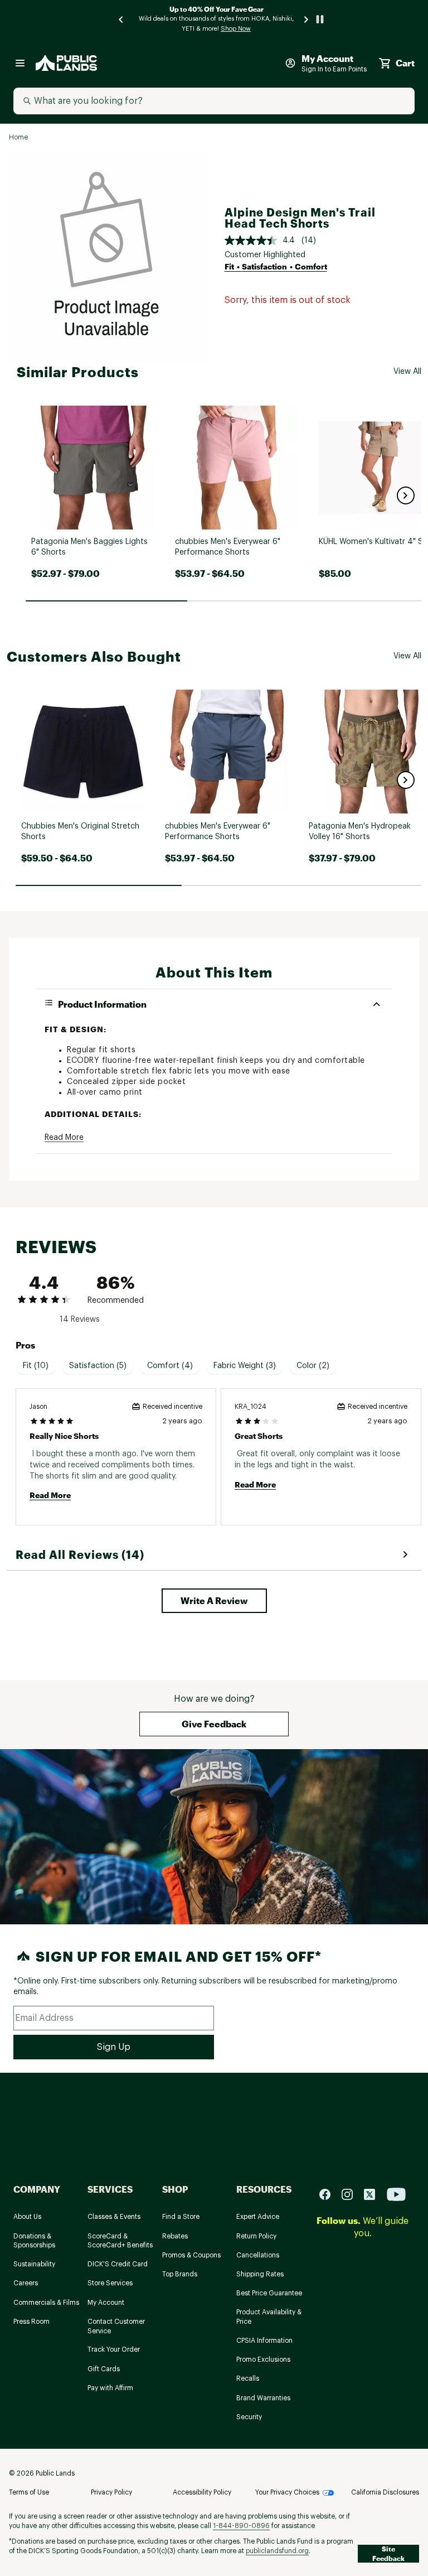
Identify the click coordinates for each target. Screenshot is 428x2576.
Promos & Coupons (191, 2255)
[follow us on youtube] (396, 2194)
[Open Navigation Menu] (20, 63)
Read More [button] (64, 1138)
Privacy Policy (111, 2492)
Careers (26, 2283)
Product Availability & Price (269, 2317)
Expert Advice (258, 2217)
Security (249, 2417)
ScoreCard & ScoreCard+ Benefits (120, 2241)
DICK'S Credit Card (118, 2264)
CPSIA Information (264, 2341)
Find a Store (181, 2217)
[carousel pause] (320, 19)
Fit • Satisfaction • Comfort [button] (276, 266)
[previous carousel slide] (121, 19)
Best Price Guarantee (269, 2293)
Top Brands (180, 2274)
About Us (27, 2217)
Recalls (248, 2378)
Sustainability (34, 2264)
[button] (406, 495)
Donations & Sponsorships (34, 2241)
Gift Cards (104, 2369)
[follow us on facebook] (329, 2194)
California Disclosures (385, 2492)
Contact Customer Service (116, 2326)
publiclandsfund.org (277, 2551)
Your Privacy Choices (287, 2492)
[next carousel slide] (307, 19)
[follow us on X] (374, 2194)
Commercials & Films (46, 2303)
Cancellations (258, 2255)
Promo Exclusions (263, 2360)
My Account (106, 2303)
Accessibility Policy (202, 2492)
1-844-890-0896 (241, 2526)
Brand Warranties (263, 2398)
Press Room (31, 2322)
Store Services (110, 2283)
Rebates (175, 2236)
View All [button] (407, 372)
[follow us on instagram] (352, 2194)
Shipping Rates (260, 2274)
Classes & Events (114, 2217)
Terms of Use (29, 2492)
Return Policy (256, 2236)
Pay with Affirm (110, 2388)
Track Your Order (114, 2349)
